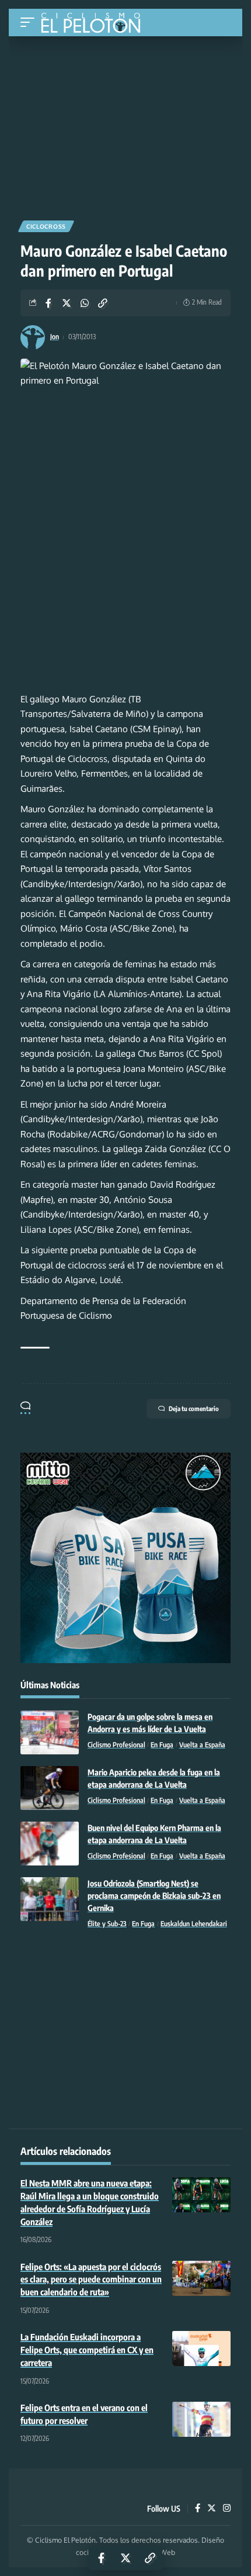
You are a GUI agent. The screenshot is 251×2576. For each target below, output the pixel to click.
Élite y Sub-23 (107, 1924)
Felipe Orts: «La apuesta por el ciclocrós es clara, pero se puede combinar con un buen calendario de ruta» (91, 2280)
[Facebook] (198, 2509)
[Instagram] (227, 2509)
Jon (55, 337)
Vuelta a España (202, 1745)
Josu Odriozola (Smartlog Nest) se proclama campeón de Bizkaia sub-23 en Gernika (154, 1896)
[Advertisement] (125, 124)
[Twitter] (212, 2509)
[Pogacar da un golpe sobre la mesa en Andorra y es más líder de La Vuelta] (50, 1732)
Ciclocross (46, 226)
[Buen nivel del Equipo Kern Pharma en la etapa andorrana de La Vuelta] (50, 1844)
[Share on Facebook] (48, 303)
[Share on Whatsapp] (85, 303)
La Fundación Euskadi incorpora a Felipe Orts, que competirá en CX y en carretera (87, 2350)
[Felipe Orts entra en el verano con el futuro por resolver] (201, 2419)
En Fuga (162, 1745)
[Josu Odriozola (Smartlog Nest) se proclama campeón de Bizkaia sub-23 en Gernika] (50, 1899)
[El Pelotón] (95, 24)
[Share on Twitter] (67, 303)
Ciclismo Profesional (116, 1745)
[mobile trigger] (30, 23)
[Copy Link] (103, 303)
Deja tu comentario (194, 1408)
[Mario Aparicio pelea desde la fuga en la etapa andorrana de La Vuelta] (50, 1788)
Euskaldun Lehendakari (194, 1924)
